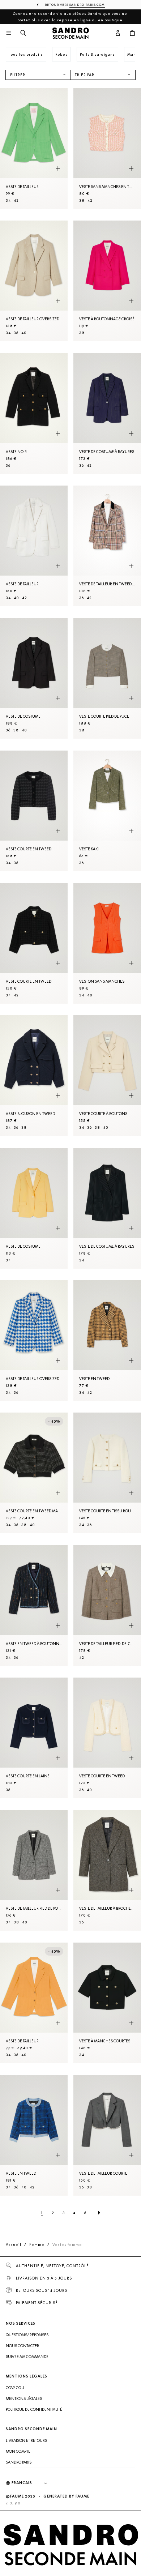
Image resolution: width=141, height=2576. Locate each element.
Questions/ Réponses (27, 2335)
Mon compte (18, 2451)
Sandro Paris (19, 2462)
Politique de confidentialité (34, 2409)
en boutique (110, 20)
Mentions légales (24, 2398)
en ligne (82, 20)
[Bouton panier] (132, 33)
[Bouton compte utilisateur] (118, 33)
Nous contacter (22, 2346)
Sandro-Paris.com (87, 5)
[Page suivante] (99, 2213)
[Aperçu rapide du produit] (58, 168)
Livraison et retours (26, 2440)
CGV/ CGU (15, 2388)
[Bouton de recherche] (23, 33)
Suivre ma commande (27, 2357)
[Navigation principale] (9, 33)
